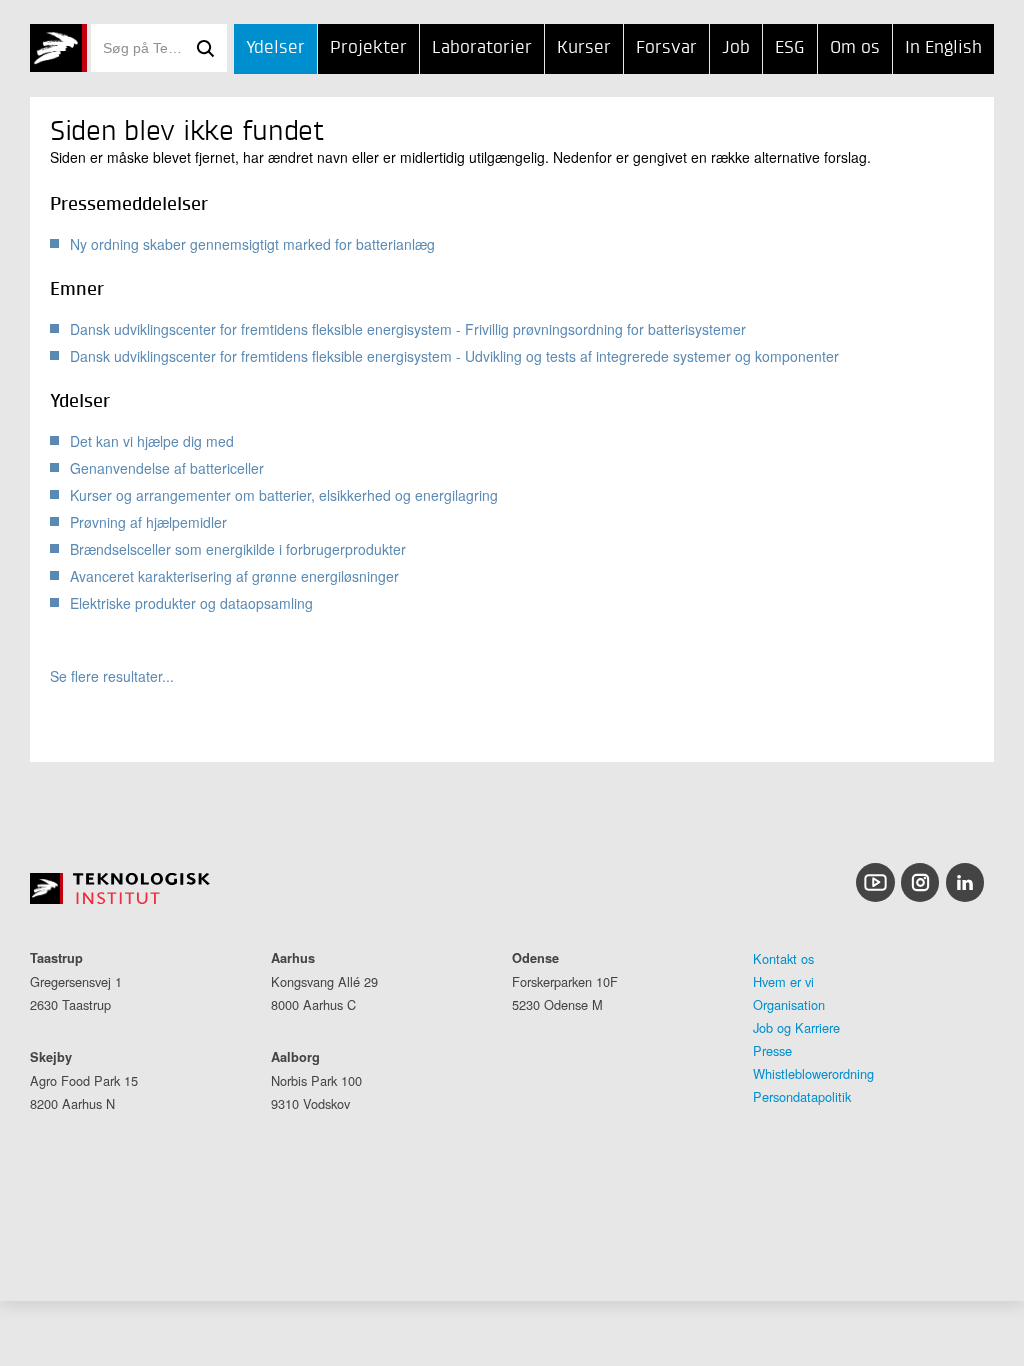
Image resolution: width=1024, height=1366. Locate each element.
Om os (855, 48)
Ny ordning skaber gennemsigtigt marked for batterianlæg (252, 244)
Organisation (789, 1004)
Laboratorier (482, 48)
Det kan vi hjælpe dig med (152, 441)
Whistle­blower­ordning (813, 1073)
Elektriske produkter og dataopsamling (191, 603)
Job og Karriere (796, 1027)
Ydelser (275, 48)
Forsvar (666, 48)
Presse (772, 1050)
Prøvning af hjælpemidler (148, 522)
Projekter (368, 48)
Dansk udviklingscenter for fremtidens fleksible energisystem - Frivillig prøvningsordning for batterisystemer (408, 329)
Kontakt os (783, 958)
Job (736, 48)
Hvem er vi (783, 981)
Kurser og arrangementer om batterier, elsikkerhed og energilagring (284, 495)
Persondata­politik (802, 1096)
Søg (205, 48)
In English (943, 48)
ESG (790, 48)
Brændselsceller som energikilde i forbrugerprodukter (238, 549)
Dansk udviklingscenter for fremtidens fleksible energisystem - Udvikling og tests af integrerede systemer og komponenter (454, 356)
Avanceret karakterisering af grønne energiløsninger (234, 576)
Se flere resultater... (112, 676)
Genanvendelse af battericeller (167, 468)
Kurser (584, 48)
